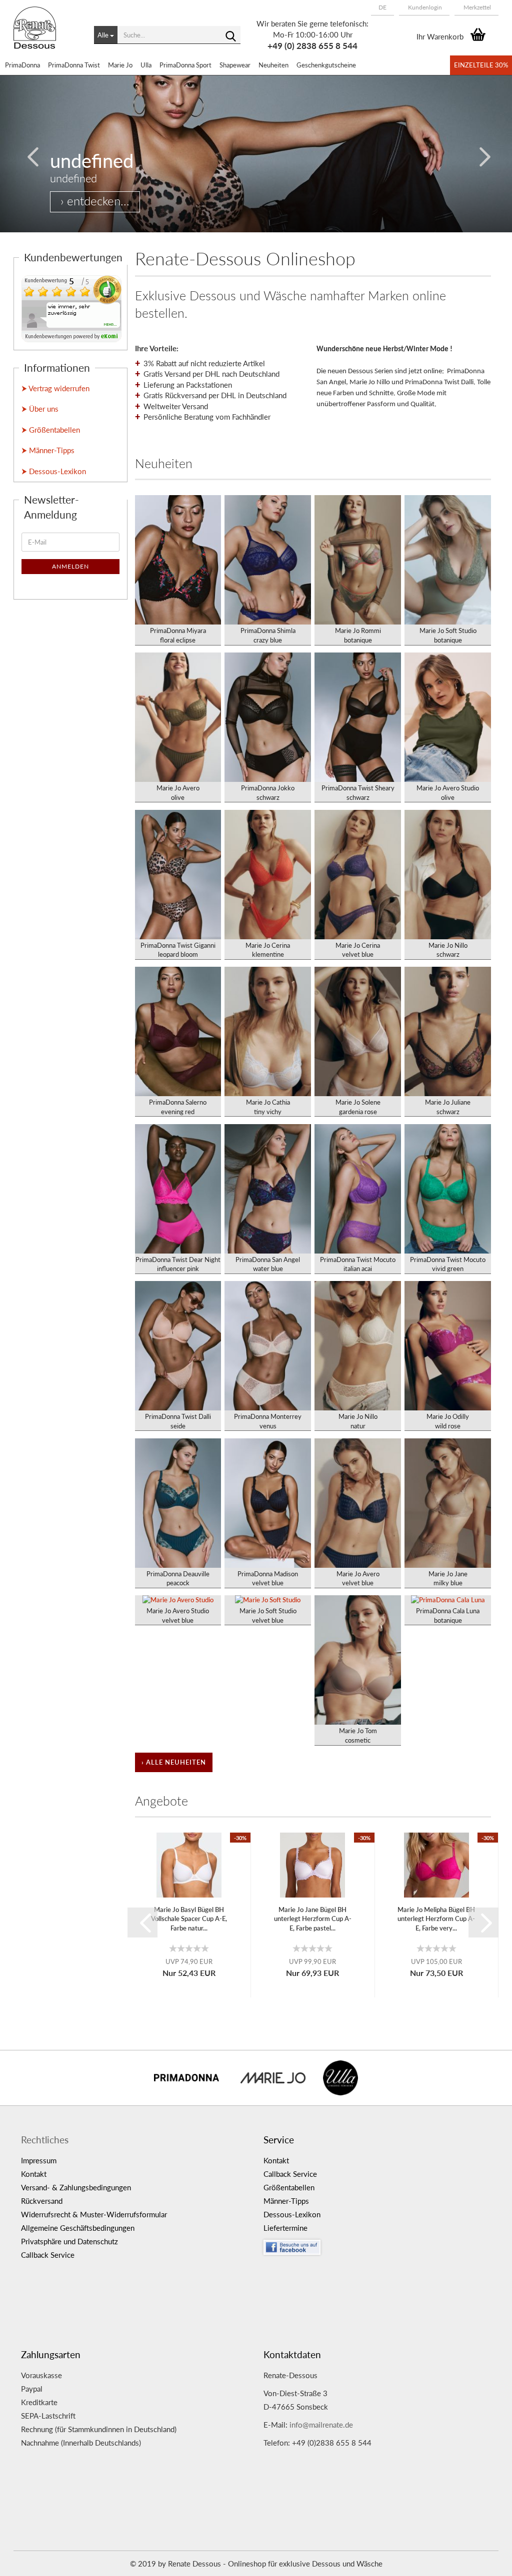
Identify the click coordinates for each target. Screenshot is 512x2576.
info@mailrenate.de (321, 2425)
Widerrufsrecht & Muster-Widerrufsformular (94, 2214)
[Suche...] (231, 35)
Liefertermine (285, 2228)
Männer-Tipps (286, 2201)
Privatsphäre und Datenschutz (69, 2241)
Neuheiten (273, 65)
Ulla (146, 65)
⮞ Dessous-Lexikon (54, 471)
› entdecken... (95, 201)
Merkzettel (476, 7)
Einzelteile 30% (481, 65)
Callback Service (48, 2255)
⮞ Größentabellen (51, 430)
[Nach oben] (484, 2561)
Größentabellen (289, 2187)
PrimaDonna (22, 65)
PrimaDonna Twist (74, 65)
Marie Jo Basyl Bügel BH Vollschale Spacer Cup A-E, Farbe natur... (189, 1919)
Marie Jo (120, 65)
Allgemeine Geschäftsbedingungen (78, 2228)
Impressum (39, 2160)
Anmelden (70, 566)
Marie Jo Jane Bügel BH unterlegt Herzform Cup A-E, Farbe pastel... (313, 1919)
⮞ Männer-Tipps (48, 450)
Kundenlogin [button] (424, 7)
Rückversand (42, 2201)
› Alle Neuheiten (174, 1762)
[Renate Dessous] (46, 35)
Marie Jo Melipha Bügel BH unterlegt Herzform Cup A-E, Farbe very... (436, 1919)
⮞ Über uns (40, 409)
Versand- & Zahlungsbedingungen (76, 2187)
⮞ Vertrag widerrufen (55, 388)
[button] (382, 7)
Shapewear (235, 65)
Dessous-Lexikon (292, 2214)
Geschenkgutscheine (326, 65)
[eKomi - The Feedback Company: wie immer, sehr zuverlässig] (71, 308)
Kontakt (34, 2174)
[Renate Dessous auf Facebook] (377, 2245)
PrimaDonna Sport (185, 65)
